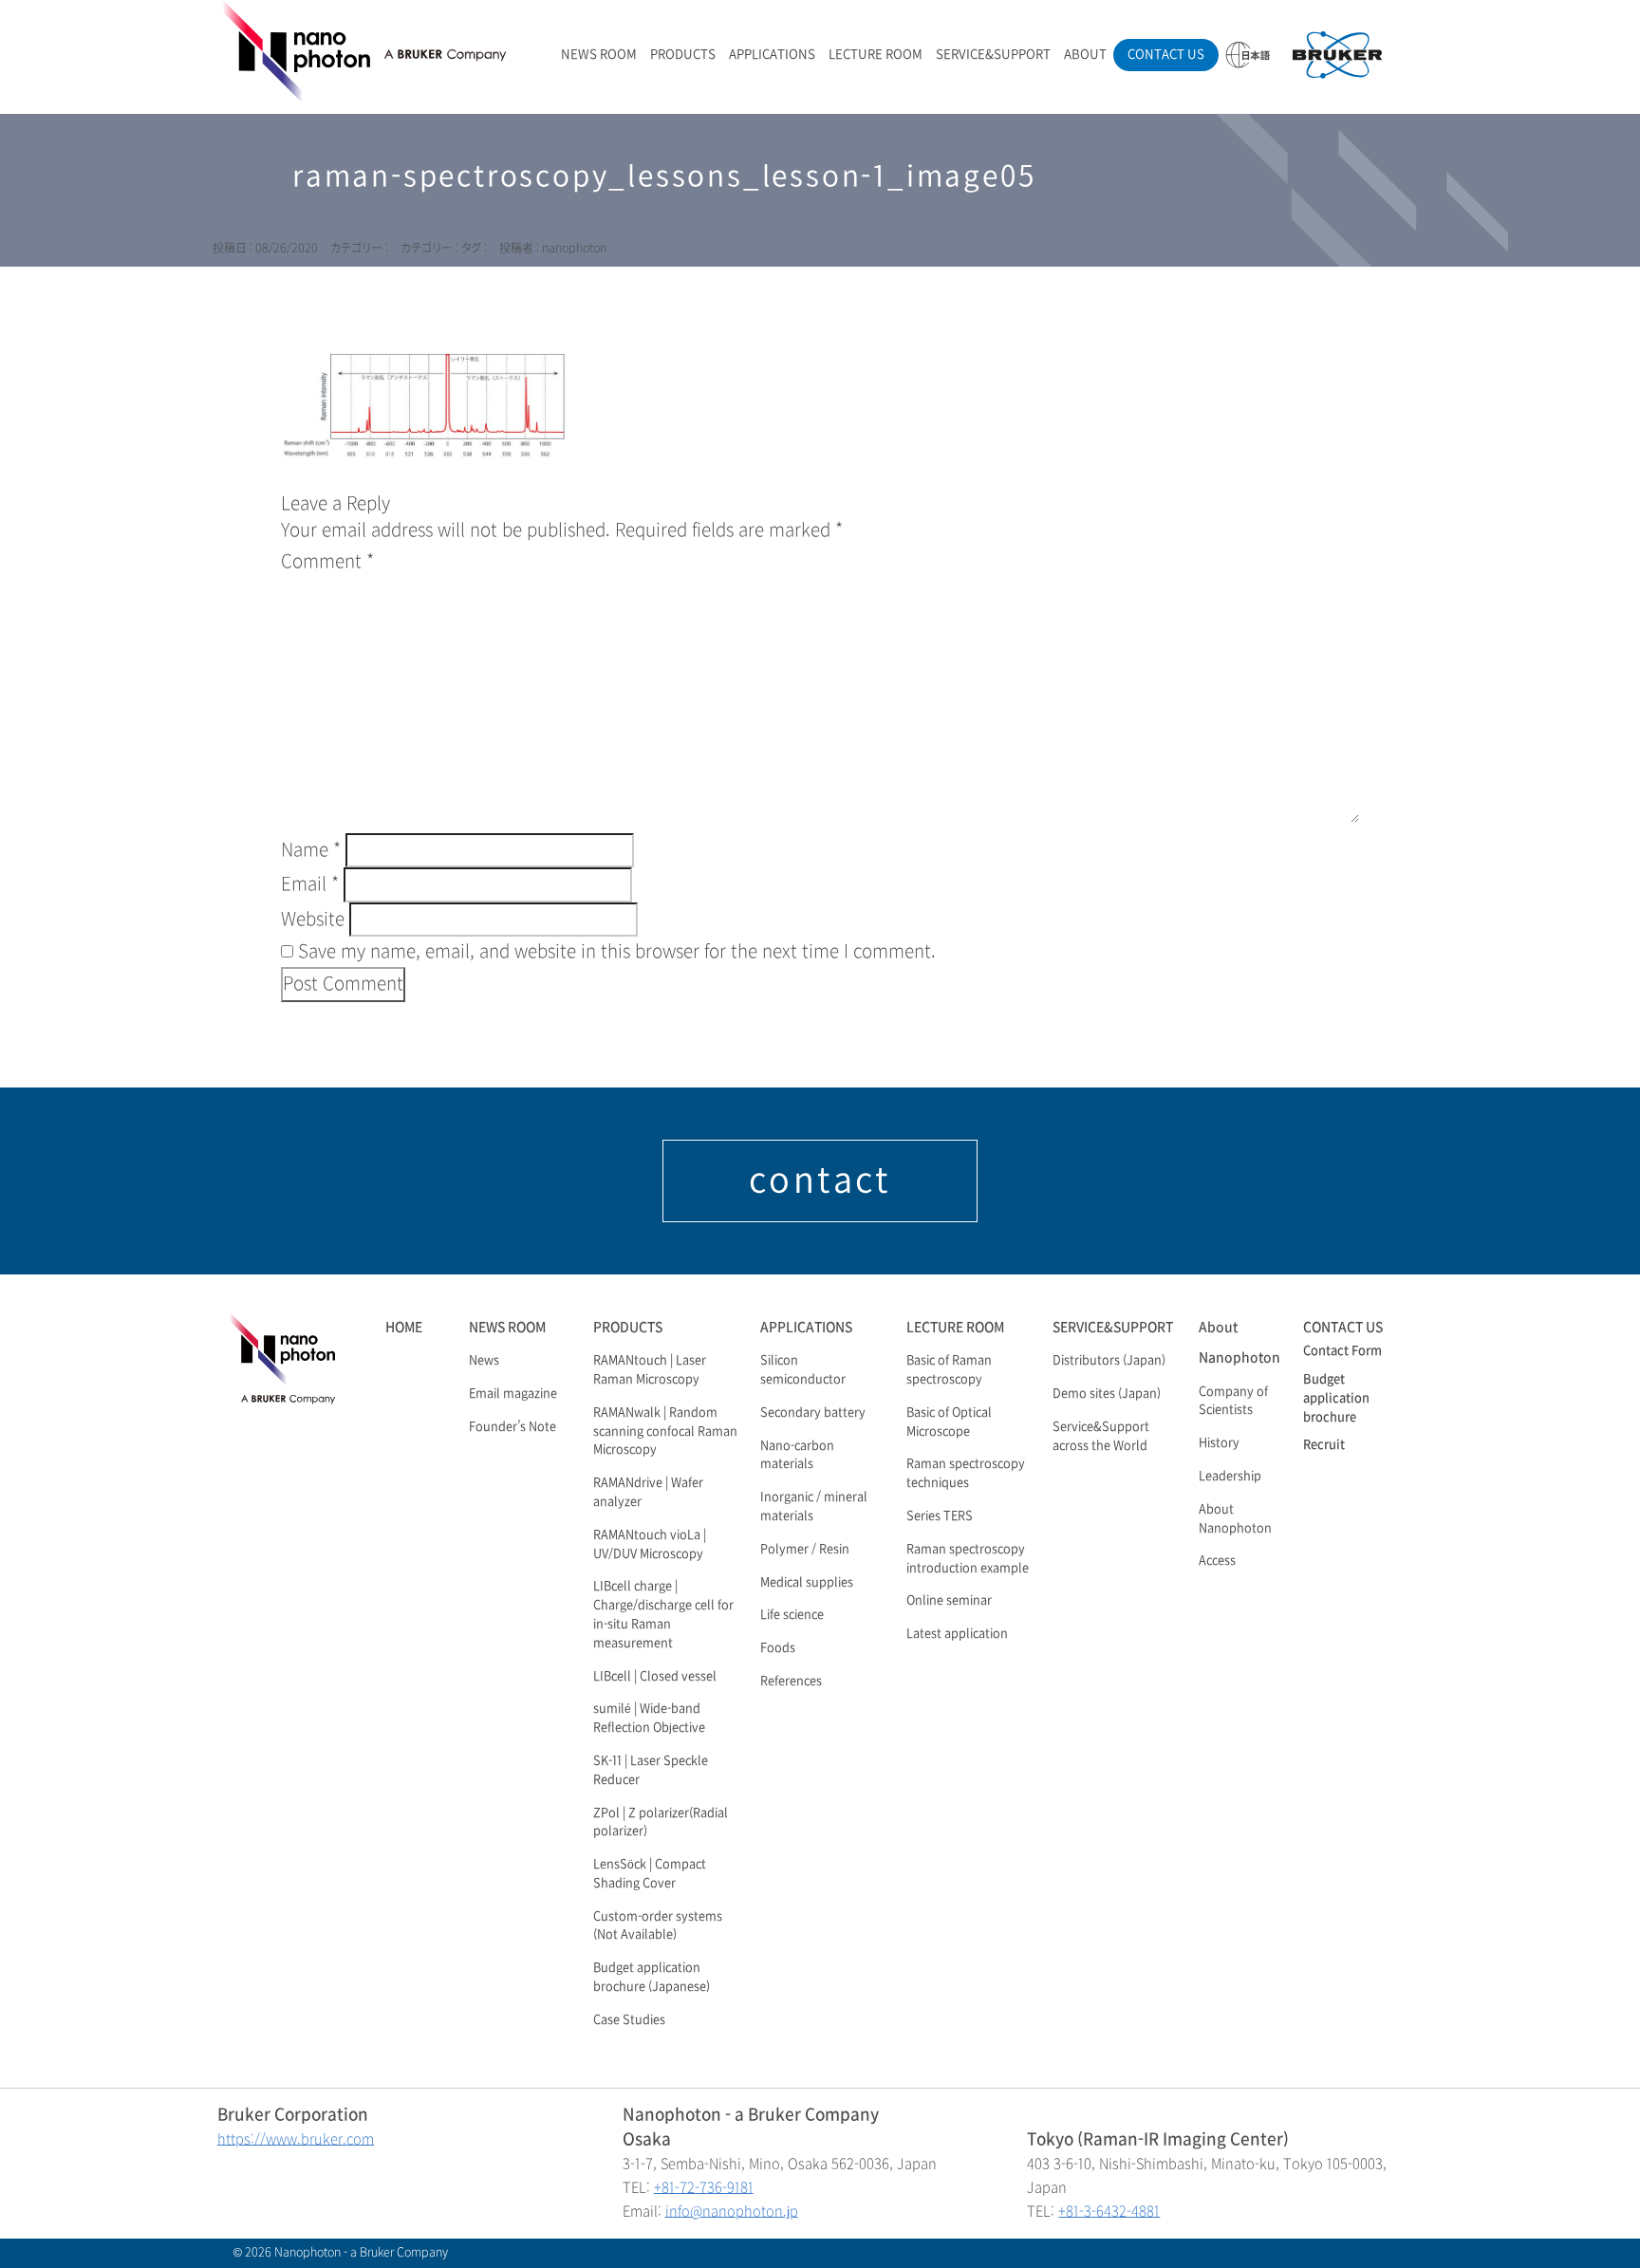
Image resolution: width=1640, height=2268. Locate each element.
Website (313, 920)
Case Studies (629, 2020)
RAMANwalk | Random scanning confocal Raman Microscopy (665, 1432)
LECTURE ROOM (876, 55)
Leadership (1230, 1477)
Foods (778, 1648)
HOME (404, 1327)
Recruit (1324, 1445)
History (1219, 1443)
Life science (792, 1615)
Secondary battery (813, 1413)
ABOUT (1085, 55)
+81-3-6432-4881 (1109, 2212)
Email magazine (513, 1394)
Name (311, 850)
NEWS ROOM (599, 55)
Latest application (957, 1634)
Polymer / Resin (805, 1550)
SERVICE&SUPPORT (993, 55)
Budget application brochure (1336, 1399)
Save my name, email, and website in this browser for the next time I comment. (617, 952)
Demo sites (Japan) (1107, 1394)
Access (1217, 1561)
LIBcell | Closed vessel (655, 1677)
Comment (327, 562)
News (484, 1361)
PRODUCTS (683, 55)
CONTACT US (1166, 55)
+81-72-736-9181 (704, 2188)
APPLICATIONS (772, 55)
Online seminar (949, 1601)
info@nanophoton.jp (732, 2212)
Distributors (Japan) (1109, 1361)
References (791, 1682)
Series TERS (940, 1516)
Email (310, 884)
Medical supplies (807, 1583)
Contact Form (1342, 1351)
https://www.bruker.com (296, 2139)
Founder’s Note (512, 1427)
